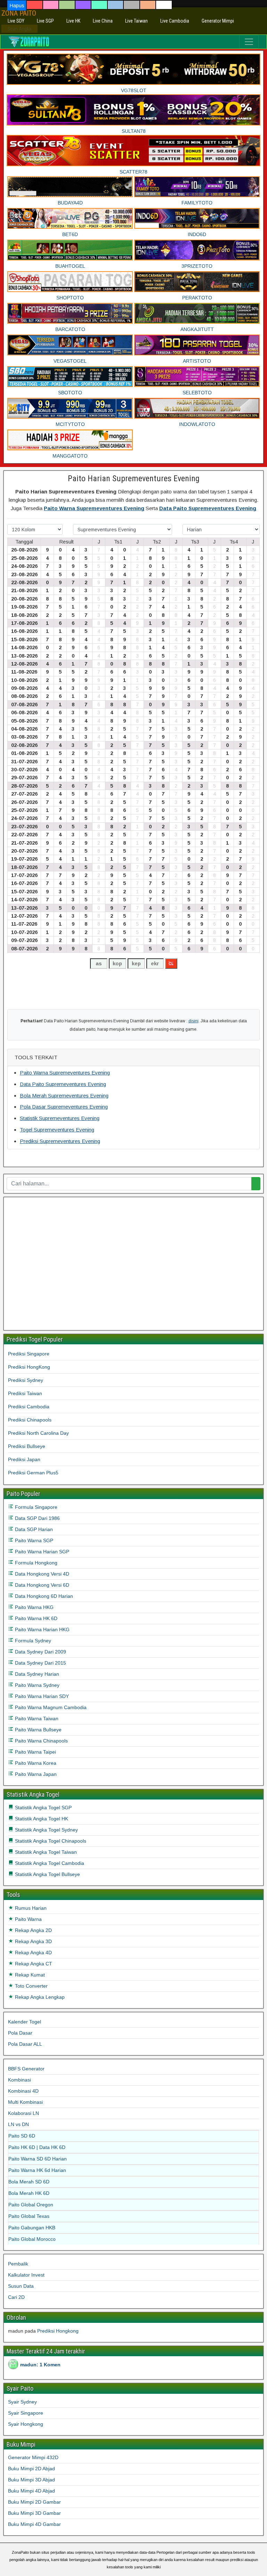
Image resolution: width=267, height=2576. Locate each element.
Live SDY (16, 21)
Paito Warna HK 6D (35, 1618)
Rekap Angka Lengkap (39, 1997)
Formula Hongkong (35, 1563)
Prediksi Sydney (26, 1380)
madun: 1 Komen (40, 2365)
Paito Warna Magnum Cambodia (50, 1707)
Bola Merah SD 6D (29, 2182)
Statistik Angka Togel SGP (43, 1808)
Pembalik (18, 2264)
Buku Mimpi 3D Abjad (31, 2480)
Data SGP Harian (33, 1529)
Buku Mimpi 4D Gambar (34, 2524)
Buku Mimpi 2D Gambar (34, 2502)
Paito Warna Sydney (37, 1685)
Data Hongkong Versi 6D (41, 1585)
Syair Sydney (22, 2402)
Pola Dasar (20, 2033)
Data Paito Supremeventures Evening (208, 508)
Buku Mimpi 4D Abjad (31, 2491)
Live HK (73, 21)
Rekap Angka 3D (33, 1941)
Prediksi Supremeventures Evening (60, 1141)
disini (193, 1021)
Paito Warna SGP (33, 1540)
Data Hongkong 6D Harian (43, 1596)
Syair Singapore (26, 2413)
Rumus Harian (30, 1908)
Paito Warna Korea (35, 1763)
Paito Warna (28, 1919)
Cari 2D (16, 2297)
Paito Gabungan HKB (32, 2228)
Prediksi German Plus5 (33, 1473)
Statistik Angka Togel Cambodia (49, 1863)
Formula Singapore (35, 1507)
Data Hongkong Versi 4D (41, 1574)
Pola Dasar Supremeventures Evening (64, 1107)
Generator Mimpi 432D (33, 2457)
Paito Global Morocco (32, 2239)
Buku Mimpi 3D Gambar (34, 2513)
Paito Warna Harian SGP (41, 1552)
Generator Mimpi (218, 21)
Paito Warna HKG (34, 1607)
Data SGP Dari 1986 (37, 1518)
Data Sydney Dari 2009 (40, 1652)
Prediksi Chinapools (30, 1420)
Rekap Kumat (29, 1975)
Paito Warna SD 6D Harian (38, 2159)
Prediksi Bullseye (27, 1446)
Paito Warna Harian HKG (42, 1629)
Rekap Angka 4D (33, 1953)
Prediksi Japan (24, 1459)
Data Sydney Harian (36, 1674)
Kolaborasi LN (23, 2113)
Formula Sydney (32, 1641)
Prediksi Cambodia (29, 1407)
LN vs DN (18, 2124)
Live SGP (45, 21)
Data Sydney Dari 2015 (40, 1663)
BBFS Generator (26, 2069)
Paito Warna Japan (35, 1774)
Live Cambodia (175, 21)
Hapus (17, 5)
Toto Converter (31, 1986)
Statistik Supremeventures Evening (60, 1118)
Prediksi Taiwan (25, 1393)
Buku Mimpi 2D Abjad (31, 2469)
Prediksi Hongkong (58, 2331)
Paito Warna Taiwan (36, 1718)
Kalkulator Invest (26, 2275)
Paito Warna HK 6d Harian (37, 2170)
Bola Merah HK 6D (29, 2193)
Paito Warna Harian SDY (41, 1696)
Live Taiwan (136, 21)
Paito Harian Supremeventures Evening (134, 478)
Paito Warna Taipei (35, 1752)
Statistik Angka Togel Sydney (46, 1830)
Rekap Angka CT (33, 1964)
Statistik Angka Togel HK (41, 1819)
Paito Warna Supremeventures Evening (94, 508)
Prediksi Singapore (29, 1354)
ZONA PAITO (19, 13)
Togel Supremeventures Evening (57, 1130)
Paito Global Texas (29, 2216)
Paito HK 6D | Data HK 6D (37, 2147)
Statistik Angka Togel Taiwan (45, 1852)
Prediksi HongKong (29, 1367)
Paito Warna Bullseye (38, 1730)
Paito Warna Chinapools (41, 1741)
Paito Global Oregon (31, 2205)
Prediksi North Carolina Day (38, 1433)
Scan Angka (19, 29)
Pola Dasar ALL (25, 2044)
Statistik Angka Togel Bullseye (47, 1874)
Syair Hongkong (26, 2424)
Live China (103, 21)
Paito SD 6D (22, 2136)
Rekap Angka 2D (33, 1930)
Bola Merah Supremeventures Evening (64, 1096)
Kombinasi (19, 2080)
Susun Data (21, 2286)
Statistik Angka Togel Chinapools (50, 1841)
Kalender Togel (25, 2022)
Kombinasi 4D (23, 2091)
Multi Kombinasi (25, 2102)
